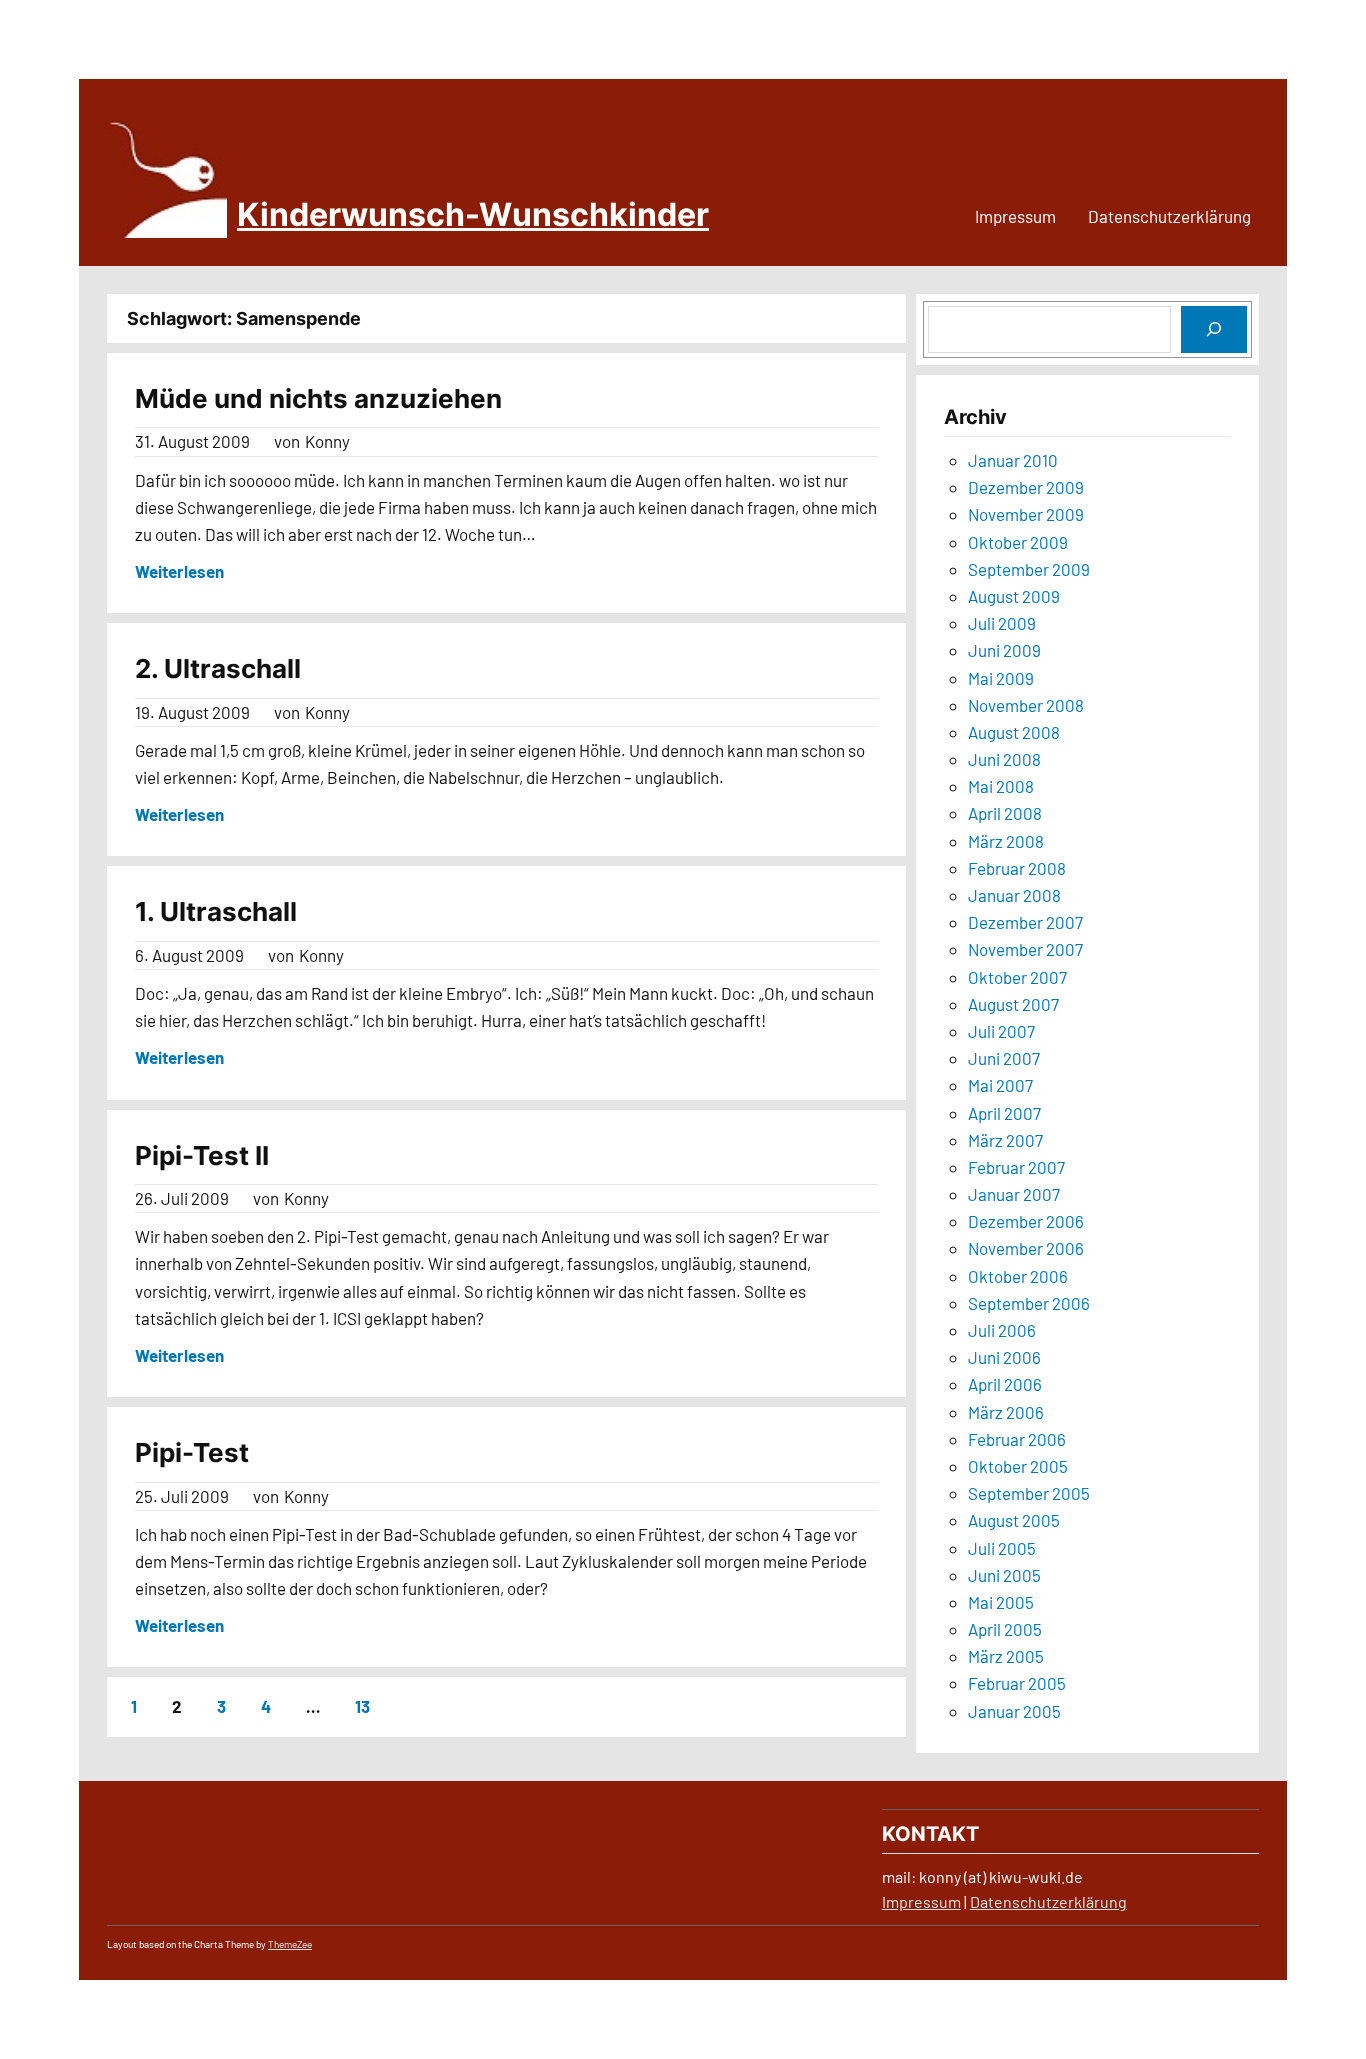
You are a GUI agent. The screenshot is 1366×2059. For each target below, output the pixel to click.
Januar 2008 (1014, 895)
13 (362, 1706)
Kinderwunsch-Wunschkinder (473, 214)
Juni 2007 (1004, 1058)
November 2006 (1026, 1248)
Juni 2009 (1004, 650)
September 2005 (1029, 1493)
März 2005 (1006, 1656)
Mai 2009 (1001, 678)
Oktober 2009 (1018, 542)
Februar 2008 (1017, 868)
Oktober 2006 (1018, 1276)
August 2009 (1014, 596)
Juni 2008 (1004, 759)
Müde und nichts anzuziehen (318, 398)
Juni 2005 (1004, 1575)
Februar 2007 (1016, 1167)
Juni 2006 (1004, 1357)
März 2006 (1006, 1412)
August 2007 (1013, 1004)
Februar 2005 (1017, 1683)
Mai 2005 (1001, 1602)
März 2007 (1005, 1140)
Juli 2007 (1001, 1031)
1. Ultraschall (216, 911)
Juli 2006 (1002, 1330)
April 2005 (1005, 1629)
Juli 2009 (1002, 623)
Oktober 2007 (1017, 977)
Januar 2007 (1014, 1194)
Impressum (921, 1901)
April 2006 (1005, 1384)
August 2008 (1014, 732)
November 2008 (1026, 705)
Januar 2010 (1013, 460)
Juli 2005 (1002, 1548)
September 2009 (1029, 569)
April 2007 (1004, 1113)
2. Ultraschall (218, 668)
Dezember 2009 (1026, 487)
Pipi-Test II (202, 1155)
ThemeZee (290, 1944)
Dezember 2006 (1026, 1221)
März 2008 (1006, 841)
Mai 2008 (1001, 786)
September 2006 (1029, 1303)
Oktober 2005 (1018, 1466)
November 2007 (1025, 949)
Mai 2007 (1000, 1085)
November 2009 (1026, 514)
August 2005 (1014, 1520)
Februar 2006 (1017, 1439)
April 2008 (1005, 813)
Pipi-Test (192, 1452)
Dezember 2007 (1025, 922)
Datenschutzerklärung (1048, 1901)
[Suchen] (1214, 329)
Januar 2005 (1014, 1711)
